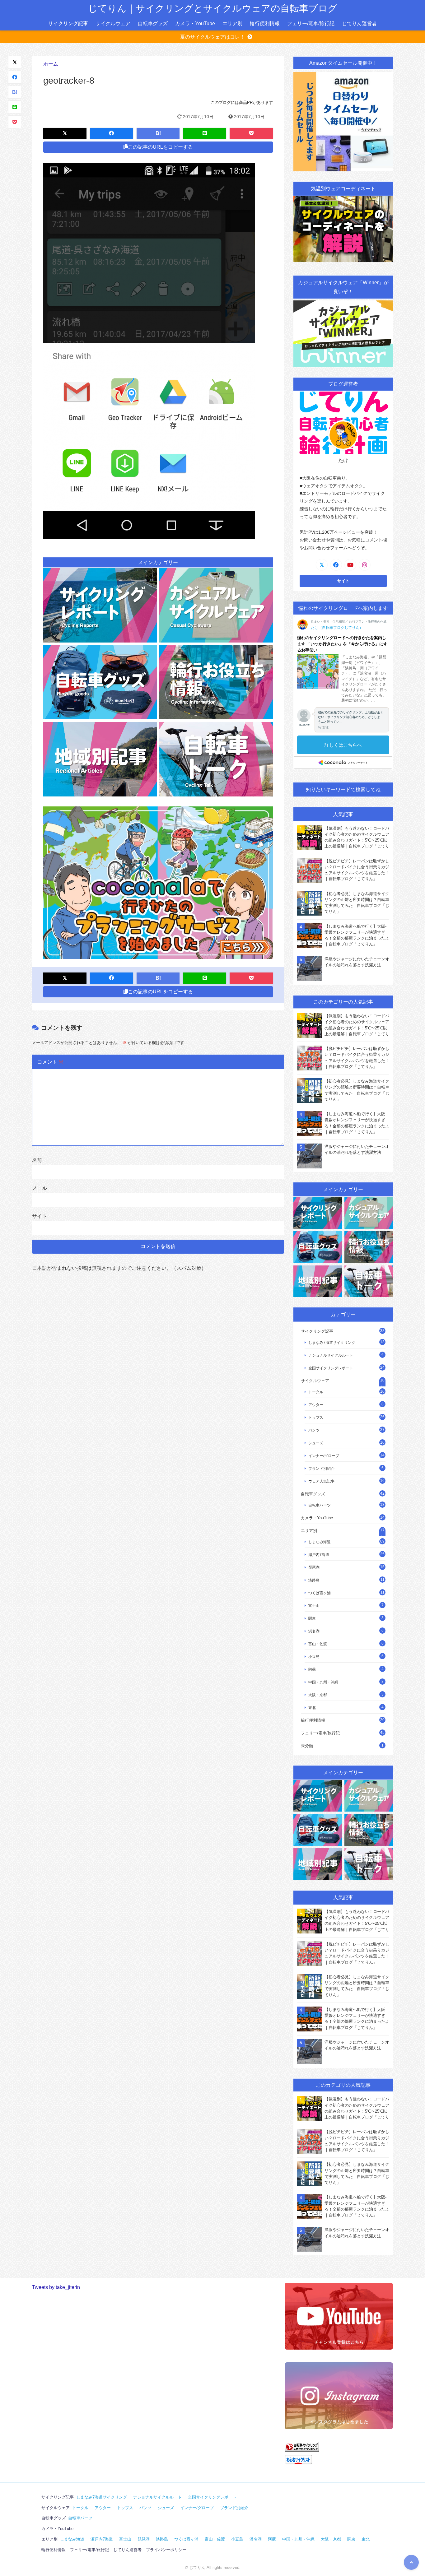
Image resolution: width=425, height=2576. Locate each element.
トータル (316, 1392)
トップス (316, 1417)
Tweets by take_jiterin (56, 2287)
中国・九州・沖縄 (323, 1682)
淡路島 (314, 1580)
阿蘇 (312, 1669)
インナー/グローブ (324, 1456)
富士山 (314, 1606)
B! (15, 92)
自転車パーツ (320, 1505)
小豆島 (314, 1657)
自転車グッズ (153, 23)
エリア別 (232, 23)
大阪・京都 (318, 1695)
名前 (37, 1160)
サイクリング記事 (68, 23)
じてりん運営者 (359, 23)
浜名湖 (314, 1631)
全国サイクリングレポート (331, 1368)
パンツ (314, 1430)
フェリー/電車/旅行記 (311, 23)
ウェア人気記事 (321, 1481)
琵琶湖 (314, 1567)
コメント (50, 1062)
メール (40, 1188)
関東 (312, 1618)
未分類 (307, 1746)
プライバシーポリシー (166, 2550)
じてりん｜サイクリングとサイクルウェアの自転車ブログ (213, 8)
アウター (316, 1405)
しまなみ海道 (320, 1542)
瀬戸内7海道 (319, 1555)
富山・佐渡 (318, 1644)
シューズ (316, 1443)
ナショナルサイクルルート (331, 1355)
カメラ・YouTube (195, 23)
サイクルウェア (113, 23)
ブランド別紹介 (321, 1468)
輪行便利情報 (265, 23)
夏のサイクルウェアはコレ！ (213, 37)
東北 (312, 1708)
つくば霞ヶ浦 (320, 1593)
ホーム (51, 64)
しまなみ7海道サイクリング (332, 1342)
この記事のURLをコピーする (160, 147)
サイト (40, 1216)
